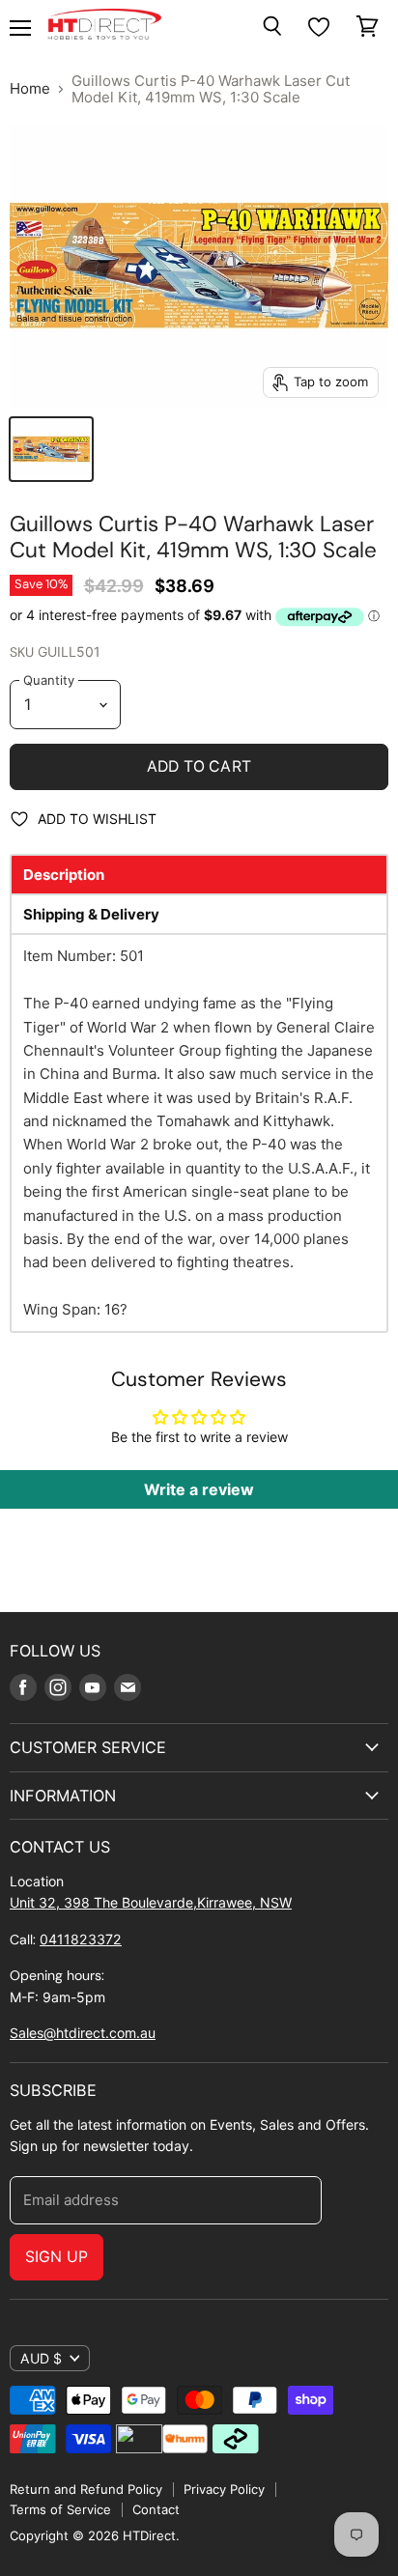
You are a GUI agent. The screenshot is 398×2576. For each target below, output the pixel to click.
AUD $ (41, 2358)
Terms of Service (60, 2509)
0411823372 (81, 1939)
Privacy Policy (224, 2489)
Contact (156, 2509)
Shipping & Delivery (91, 914)
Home (30, 88)
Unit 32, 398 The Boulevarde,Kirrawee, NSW (151, 1902)
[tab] (199, 875)
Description (64, 875)
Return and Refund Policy (86, 2489)
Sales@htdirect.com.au (83, 2033)
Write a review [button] (199, 1489)
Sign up (57, 2257)
